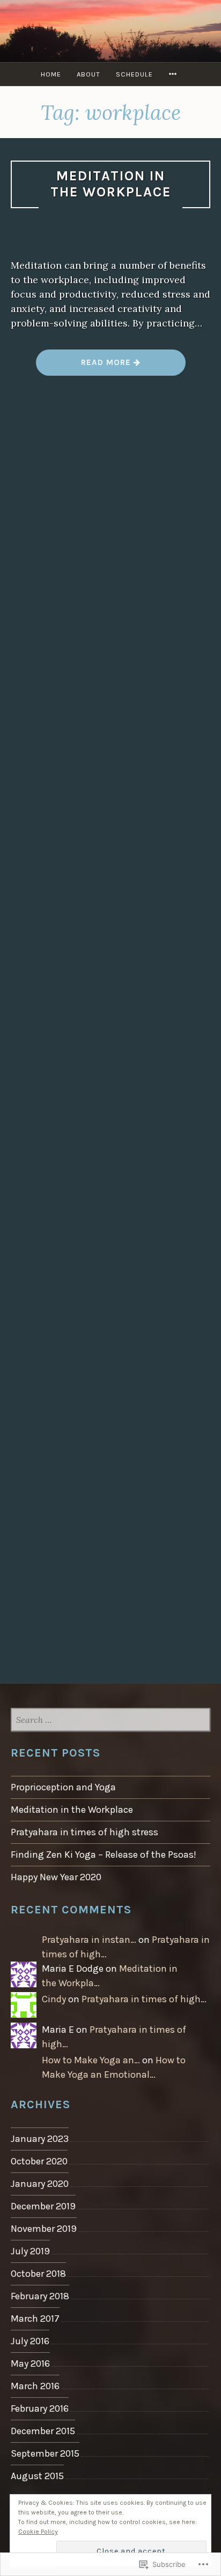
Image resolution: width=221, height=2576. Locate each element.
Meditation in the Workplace (111, 184)
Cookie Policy (38, 2532)
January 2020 (40, 2184)
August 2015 (37, 2476)
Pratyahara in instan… (89, 1940)
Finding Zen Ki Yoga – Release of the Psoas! (104, 1855)
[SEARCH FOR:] (110, 1720)
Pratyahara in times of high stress (84, 1832)
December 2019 (43, 2206)
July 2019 (30, 2251)
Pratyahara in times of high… (144, 1999)
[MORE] (174, 74)
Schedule (134, 74)
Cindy (54, 1999)
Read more (85, 366)
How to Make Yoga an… (91, 2060)
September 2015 (45, 2453)
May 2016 (30, 2364)
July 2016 (30, 2341)
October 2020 (39, 2161)
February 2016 (40, 2408)
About (89, 74)
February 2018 (40, 2296)
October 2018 (38, 2274)
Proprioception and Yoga (63, 1787)
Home (51, 74)
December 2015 (43, 2431)
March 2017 (35, 2319)
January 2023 (40, 2139)
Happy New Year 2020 (56, 1877)
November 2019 (44, 2229)
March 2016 (35, 2386)
